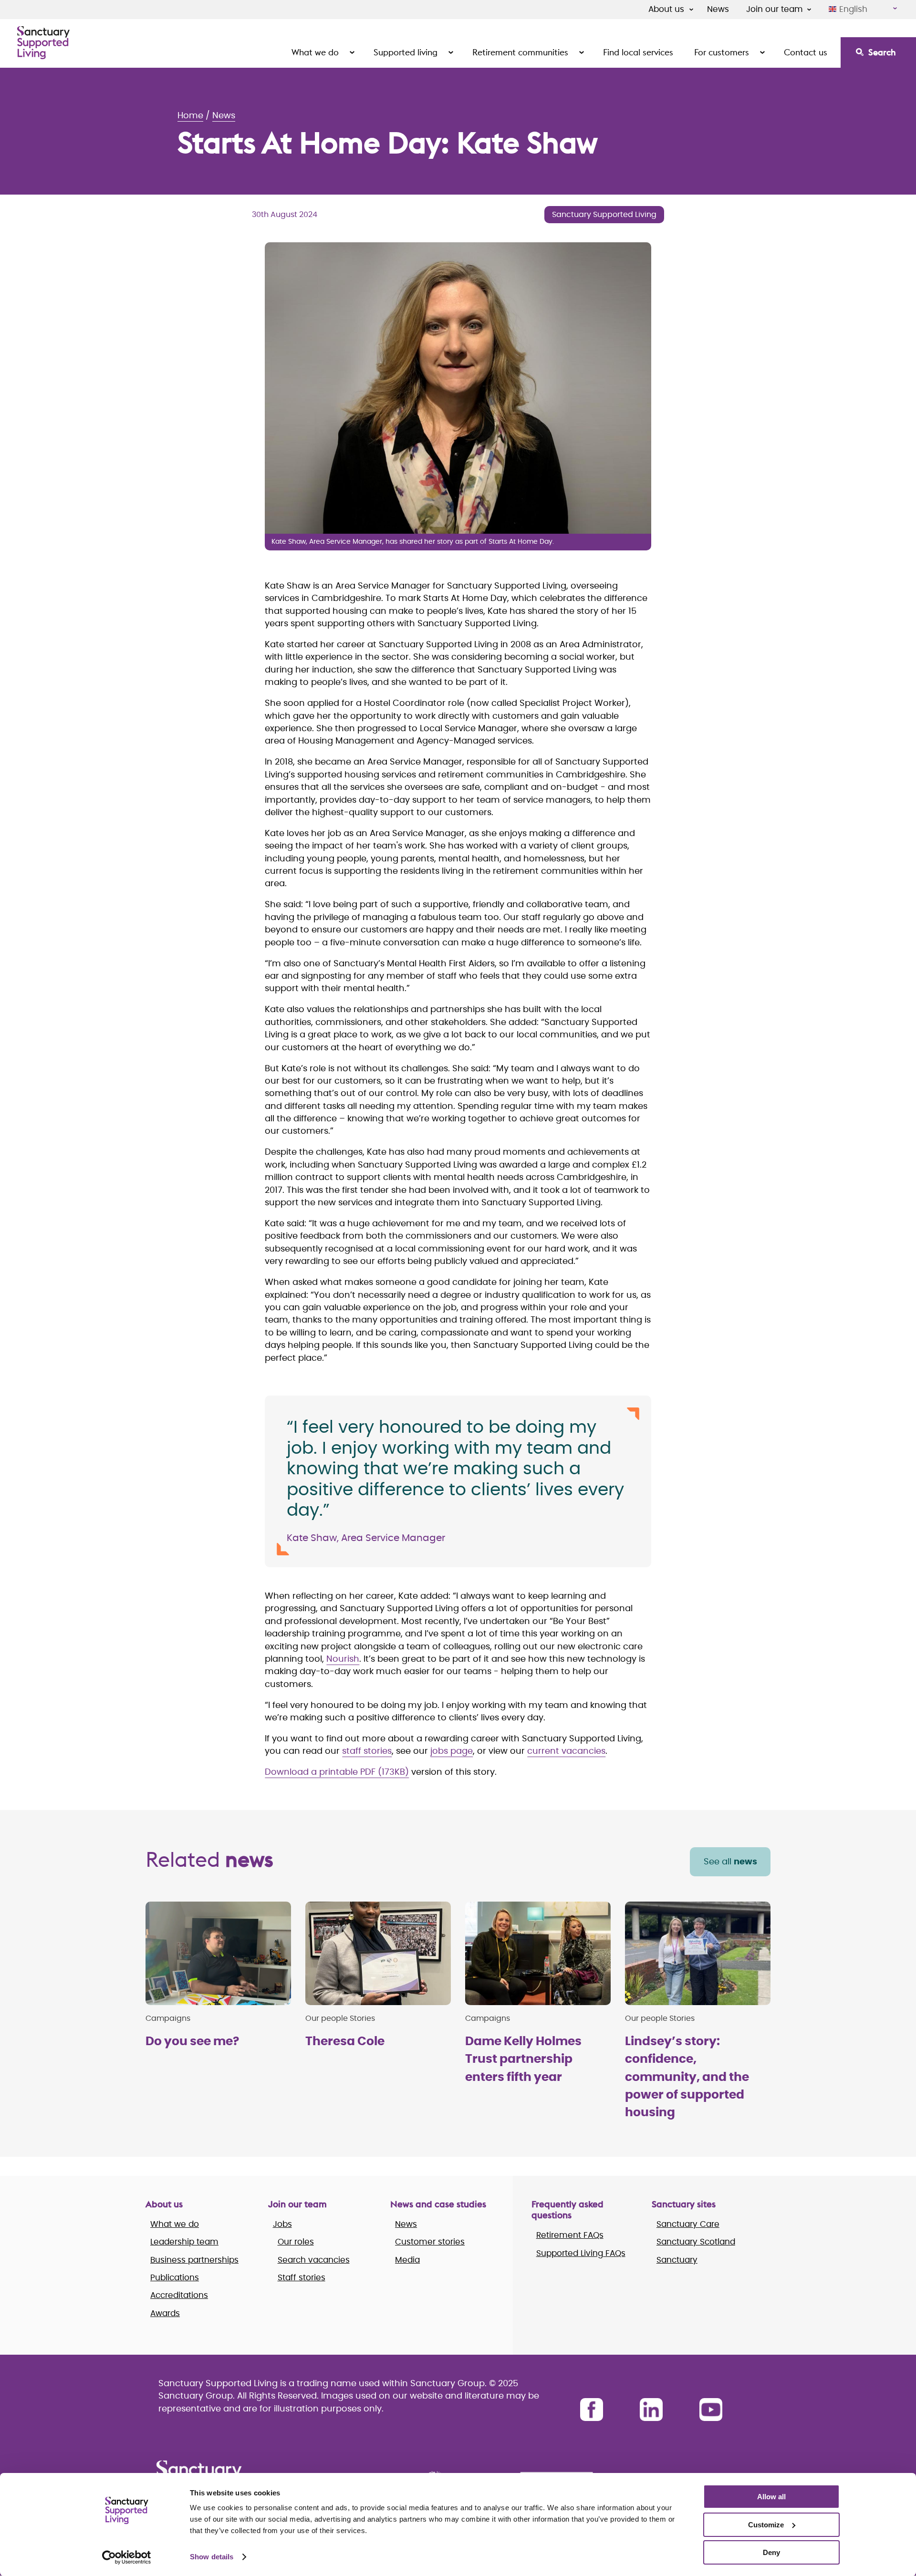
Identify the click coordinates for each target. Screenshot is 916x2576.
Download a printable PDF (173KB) (337, 1772)
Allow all (771, 2497)
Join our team (775, 9)
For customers (722, 52)
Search (882, 52)
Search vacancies (314, 2260)
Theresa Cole (345, 2042)
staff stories (367, 1751)
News (718, 9)
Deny (771, 2552)
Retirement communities (520, 52)
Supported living (406, 52)
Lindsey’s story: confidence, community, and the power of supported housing (687, 2077)
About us (666, 9)
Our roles (296, 2242)
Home (190, 116)
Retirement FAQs (570, 2235)
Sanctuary (677, 2260)
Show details (212, 2557)
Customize (766, 2525)
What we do (315, 52)
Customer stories (430, 2242)
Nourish (343, 1659)
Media (407, 2260)
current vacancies (566, 1751)
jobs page (452, 1751)
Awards (165, 2313)
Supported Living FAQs (581, 2253)
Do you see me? (192, 2042)
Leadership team (184, 2242)
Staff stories (302, 2278)
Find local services (638, 52)
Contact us (806, 52)
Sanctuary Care (688, 2224)
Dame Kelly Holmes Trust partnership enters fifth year (523, 2059)
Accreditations (179, 2295)
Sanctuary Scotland (696, 2242)
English (853, 9)
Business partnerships (194, 2260)
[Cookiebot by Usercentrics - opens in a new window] (127, 2557)
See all (730, 1862)
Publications (175, 2278)
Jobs (282, 2224)
